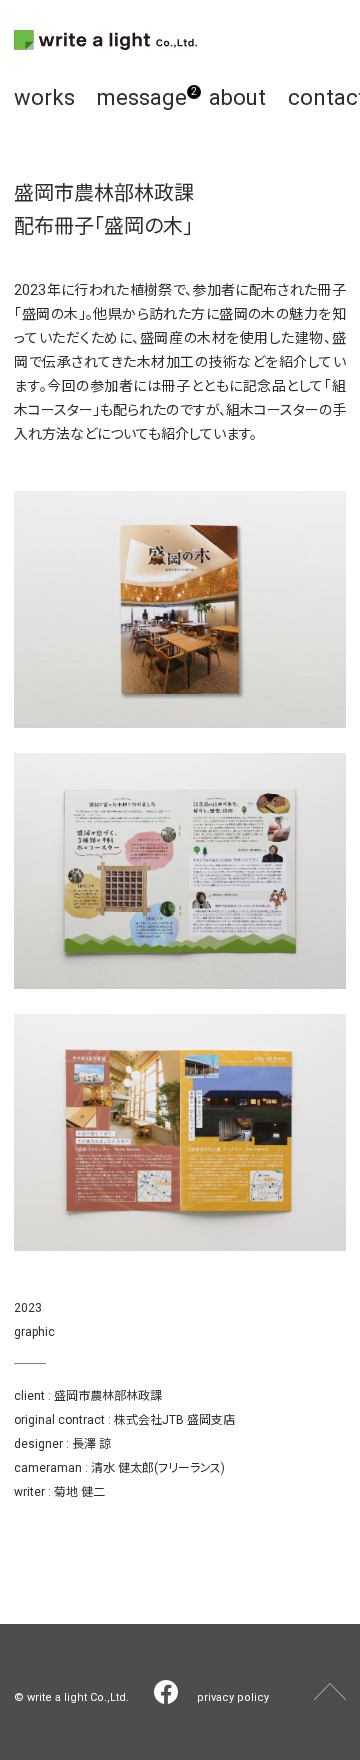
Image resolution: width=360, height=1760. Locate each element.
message (142, 97)
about (237, 97)
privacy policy (233, 1697)
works (44, 97)
